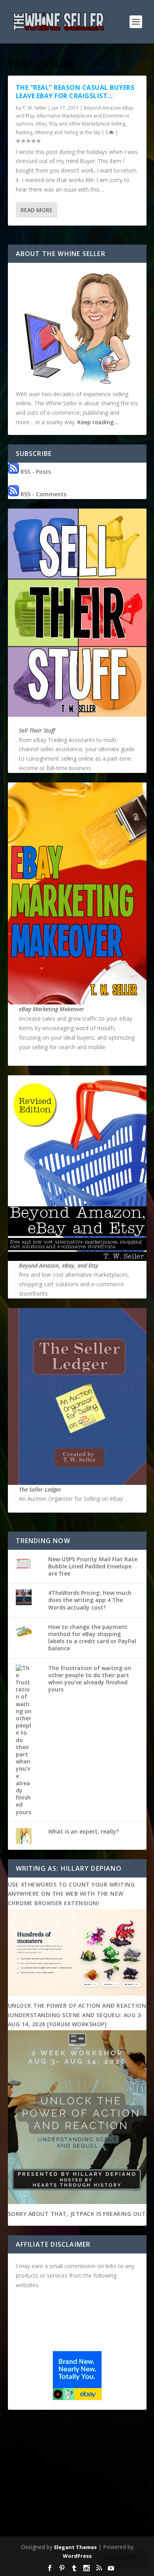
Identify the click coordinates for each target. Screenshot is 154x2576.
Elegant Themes (75, 2547)
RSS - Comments (43, 494)
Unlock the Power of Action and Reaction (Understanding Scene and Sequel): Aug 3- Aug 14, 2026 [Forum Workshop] (77, 2015)
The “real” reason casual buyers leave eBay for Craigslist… (75, 92)
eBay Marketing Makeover (52, 1009)
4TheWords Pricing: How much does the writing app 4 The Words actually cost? (90, 1600)
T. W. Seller (35, 108)
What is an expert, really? (84, 1831)
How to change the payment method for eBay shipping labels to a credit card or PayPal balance (92, 1638)
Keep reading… (98, 422)
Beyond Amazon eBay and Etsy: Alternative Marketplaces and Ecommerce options (74, 116)
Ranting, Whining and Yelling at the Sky (58, 132)
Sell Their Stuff (37, 730)
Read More (37, 210)
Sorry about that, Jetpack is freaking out (77, 2214)
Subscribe (121, 2557)
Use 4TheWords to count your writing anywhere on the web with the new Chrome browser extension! (71, 1894)
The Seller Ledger (40, 1489)
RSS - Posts (35, 472)
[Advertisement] (77, 2475)
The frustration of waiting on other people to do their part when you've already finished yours (90, 1679)
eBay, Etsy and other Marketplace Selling (80, 124)
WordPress (77, 2556)
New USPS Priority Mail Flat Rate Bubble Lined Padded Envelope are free (93, 1566)
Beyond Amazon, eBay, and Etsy (59, 1265)
